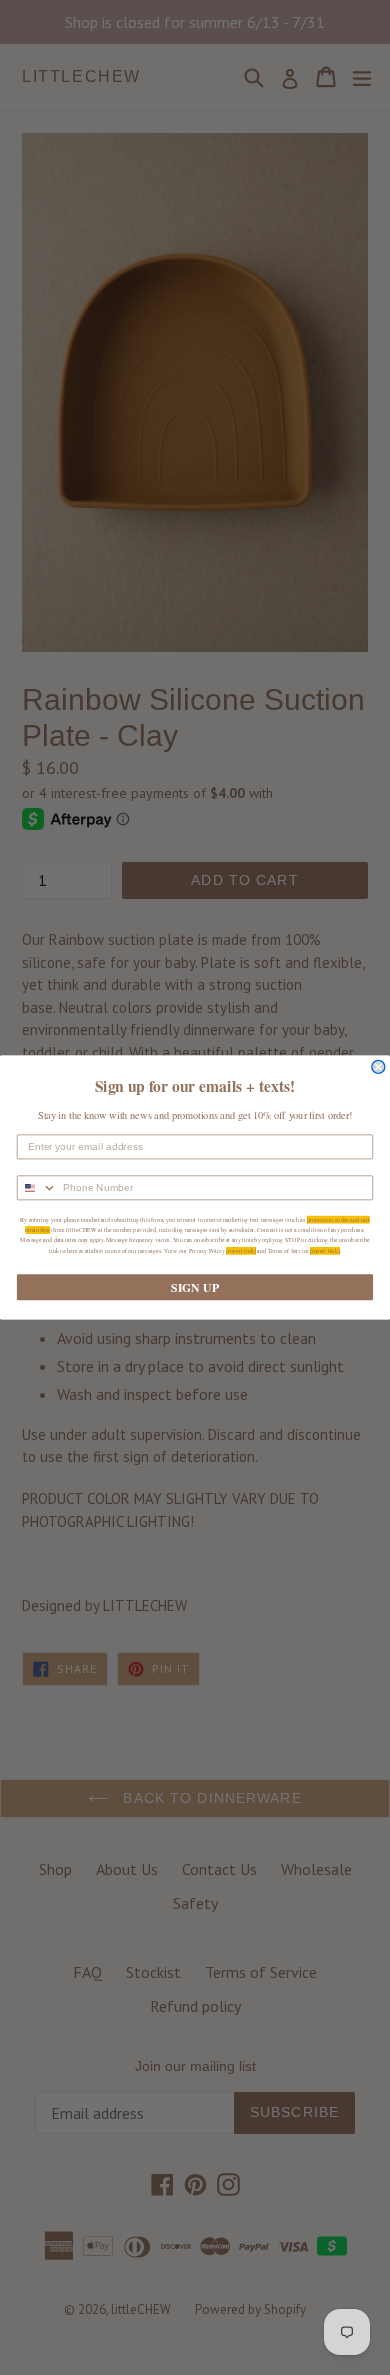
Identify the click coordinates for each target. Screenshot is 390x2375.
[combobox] (37, 1187)
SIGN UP (194, 1287)
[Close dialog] (378, 1066)
